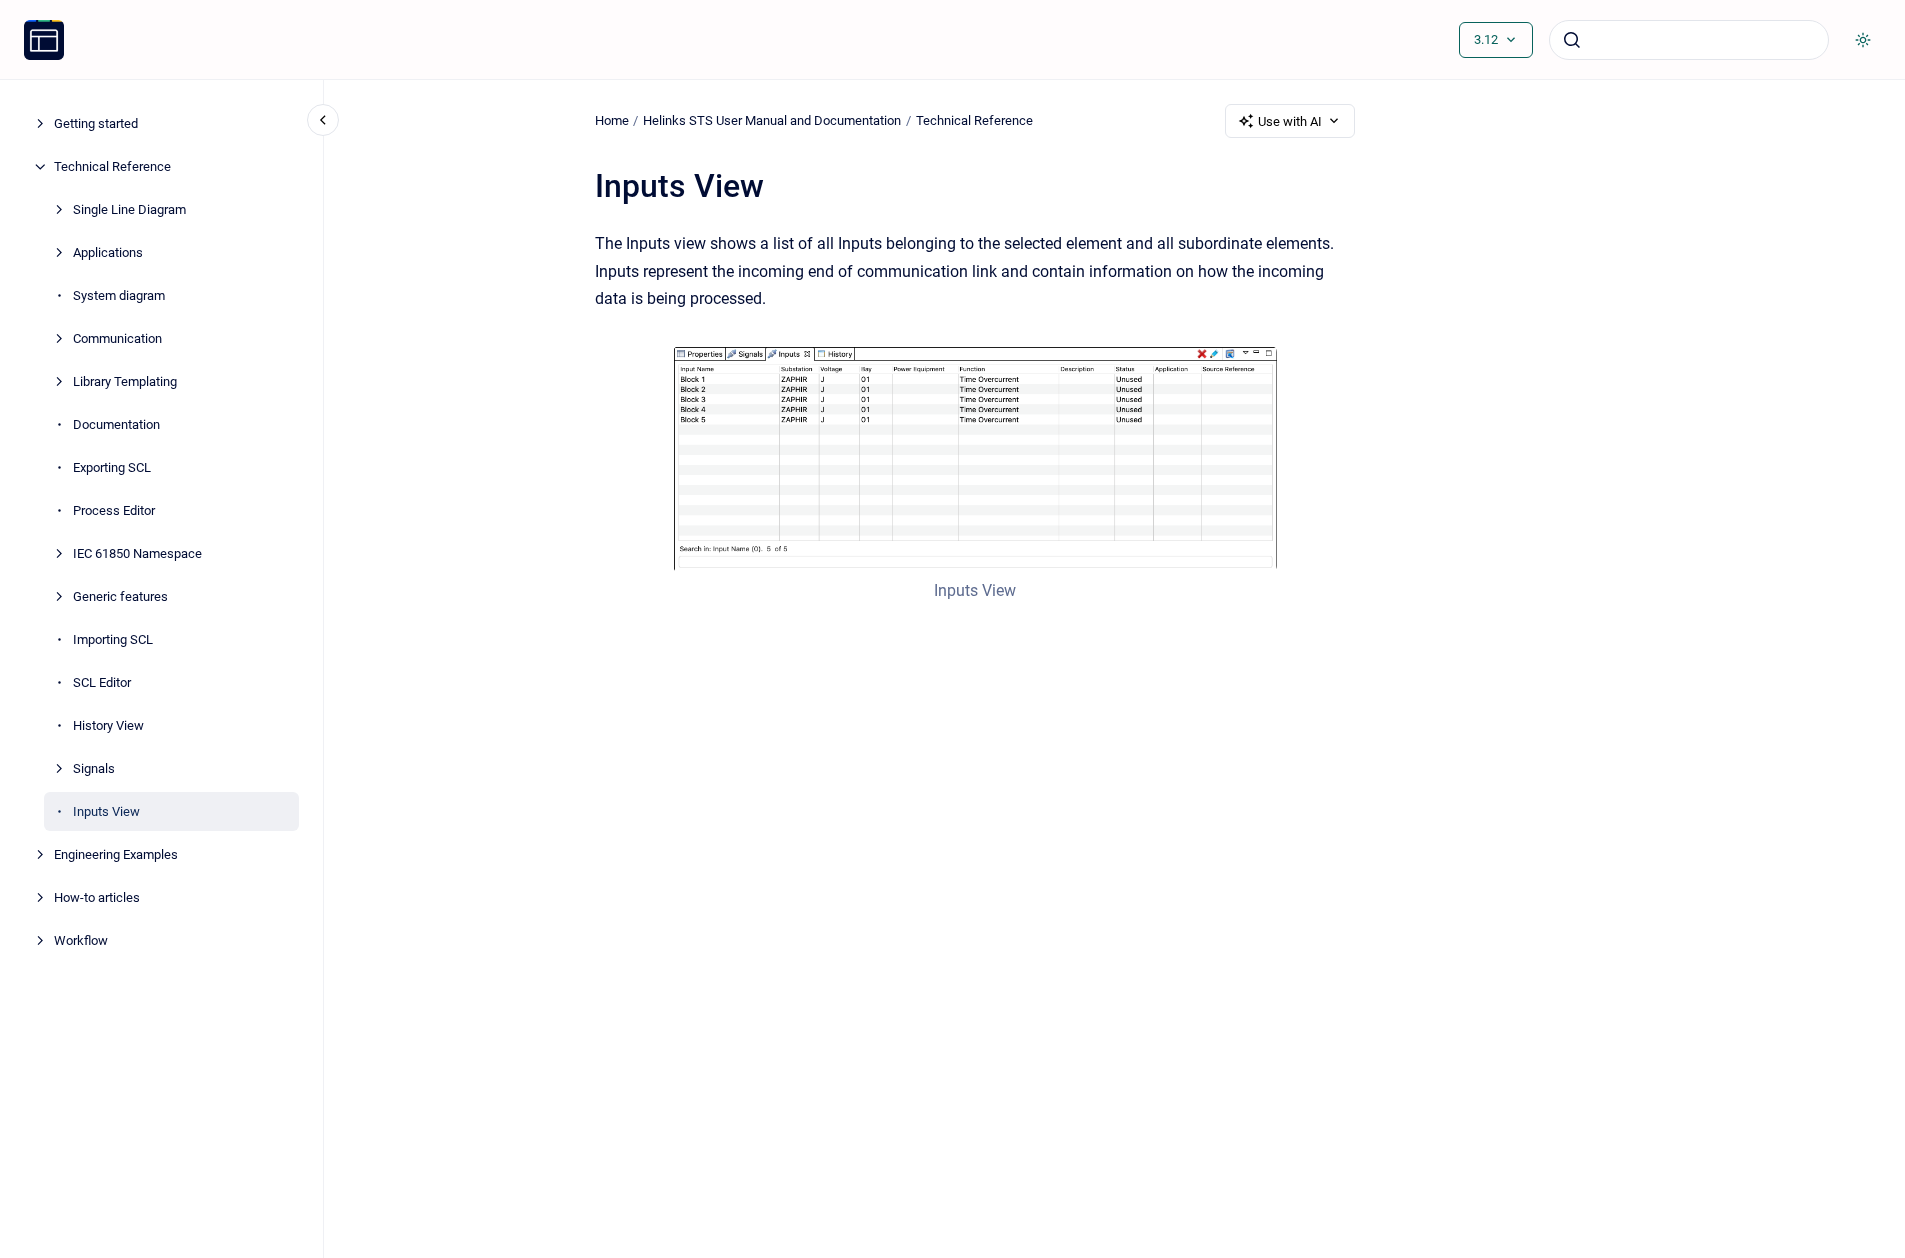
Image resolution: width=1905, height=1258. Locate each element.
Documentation (116, 424)
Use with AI (1290, 121)
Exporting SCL (112, 467)
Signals (94, 768)
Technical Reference (112, 166)
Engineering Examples (116, 854)
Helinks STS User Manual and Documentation (772, 120)
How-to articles (97, 897)
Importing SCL (113, 639)
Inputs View (106, 811)
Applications (108, 252)
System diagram (119, 295)
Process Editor (114, 510)
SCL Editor (102, 682)
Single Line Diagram (129, 209)
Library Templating (125, 381)
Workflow (81, 940)
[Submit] (1572, 40)
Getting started (96, 123)
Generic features (120, 596)
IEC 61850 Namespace (137, 553)
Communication (117, 338)
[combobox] (1689, 40)
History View (108, 725)
